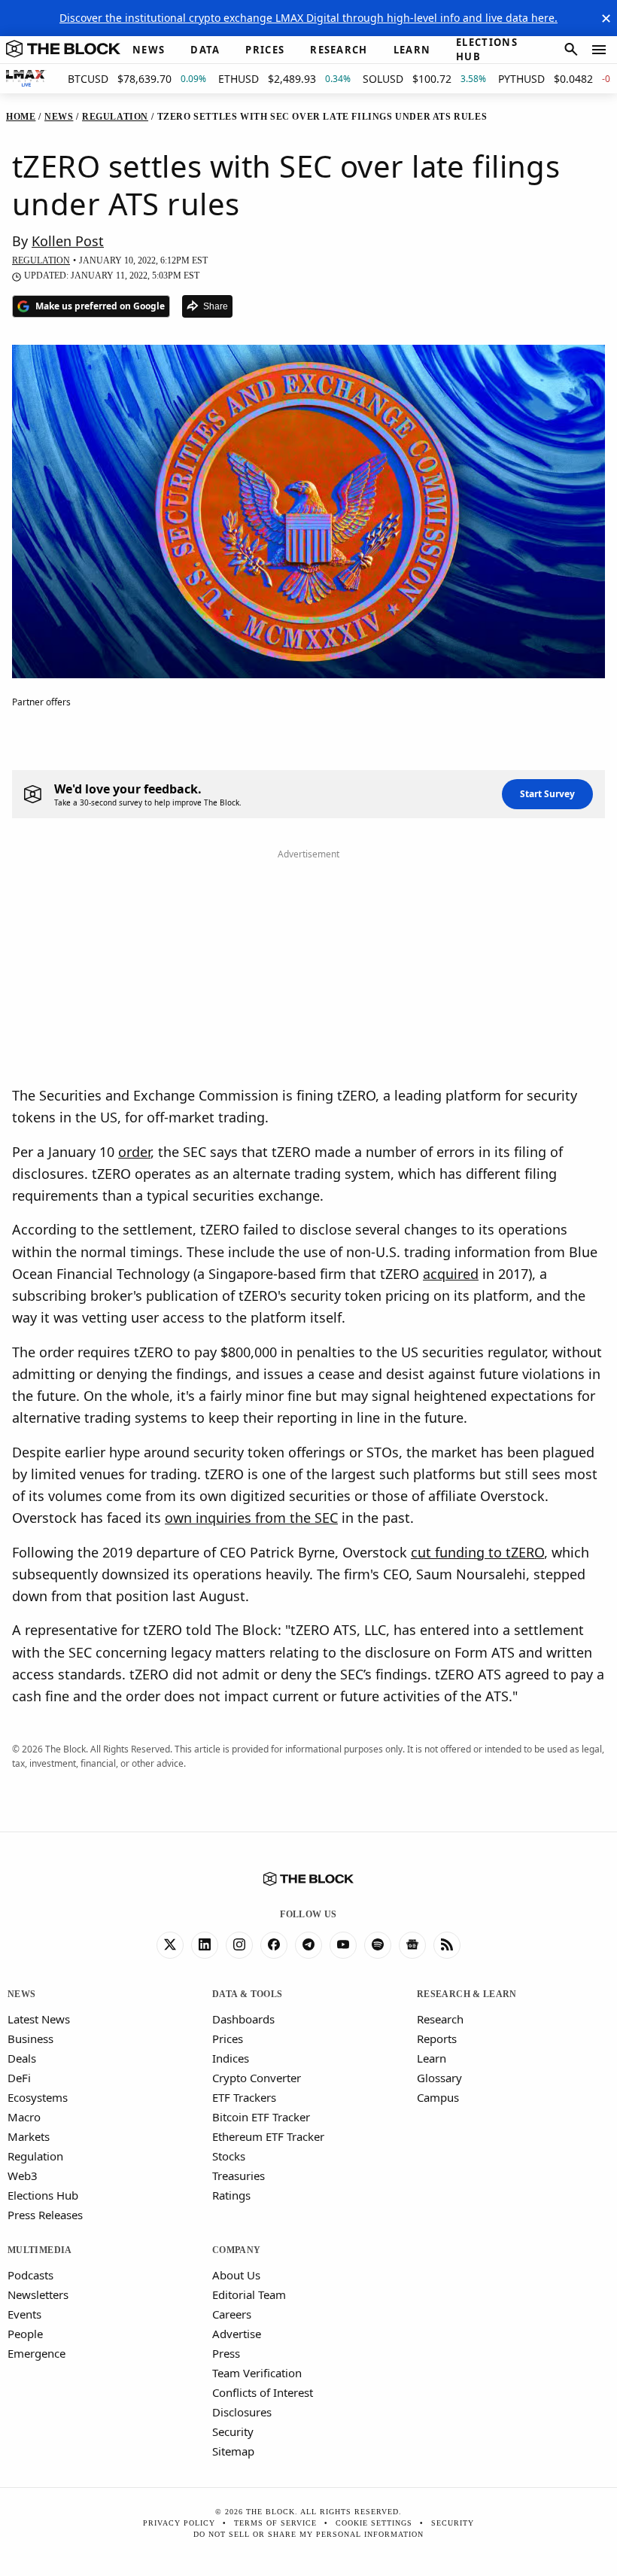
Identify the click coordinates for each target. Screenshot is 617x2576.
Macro (24, 2117)
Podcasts (30, 2275)
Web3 (23, 2176)
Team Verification (257, 2373)
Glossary (439, 2078)
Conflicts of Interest (263, 2392)
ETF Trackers (244, 2097)
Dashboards (243, 2019)
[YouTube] (343, 1945)
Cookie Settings (374, 2523)
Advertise (237, 2334)
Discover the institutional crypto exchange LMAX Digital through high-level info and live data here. (308, 18)
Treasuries (239, 2176)
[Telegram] (308, 1945)
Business (30, 2039)
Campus (438, 2097)
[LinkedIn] (205, 1945)
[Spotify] (378, 1945)
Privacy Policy (179, 2523)
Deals (22, 2058)
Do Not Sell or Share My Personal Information (308, 2534)
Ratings (231, 2195)
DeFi (19, 2078)
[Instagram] (239, 1945)
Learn (432, 2058)
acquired (451, 1274)
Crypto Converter (257, 2078)
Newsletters (38, 2294)
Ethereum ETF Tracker (268, 2136)
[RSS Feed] (447, 1945)
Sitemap (233, 2451)
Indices (231, 2058)
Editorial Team (249, 2294)
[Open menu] (599, 50)
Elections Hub (43, 2195)
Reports (437, 2039)
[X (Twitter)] (170, 1945)
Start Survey (547, 794)
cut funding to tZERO (477, 1552)
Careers (232, 2314)
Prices (228, 2039)
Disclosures (242, 2412)
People (25, 2334)
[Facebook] (274, 1945)
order (134, 1152)
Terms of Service (275, 2523)
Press (226, 2353)
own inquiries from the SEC (251, 1518)
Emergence (36, 2353)
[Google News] (412, 1945)
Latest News (39, 2019)
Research (440, 2019)
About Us (236, 2275)
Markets (29, 2136)
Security (233, 2431)
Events (24, 2314)
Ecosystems (38, 2097)
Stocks (229, 2156)
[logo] (63, 50)
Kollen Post (68, 241)
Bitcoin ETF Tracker (261, 2117)
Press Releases (45, 2215)
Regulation (35, 2156)
